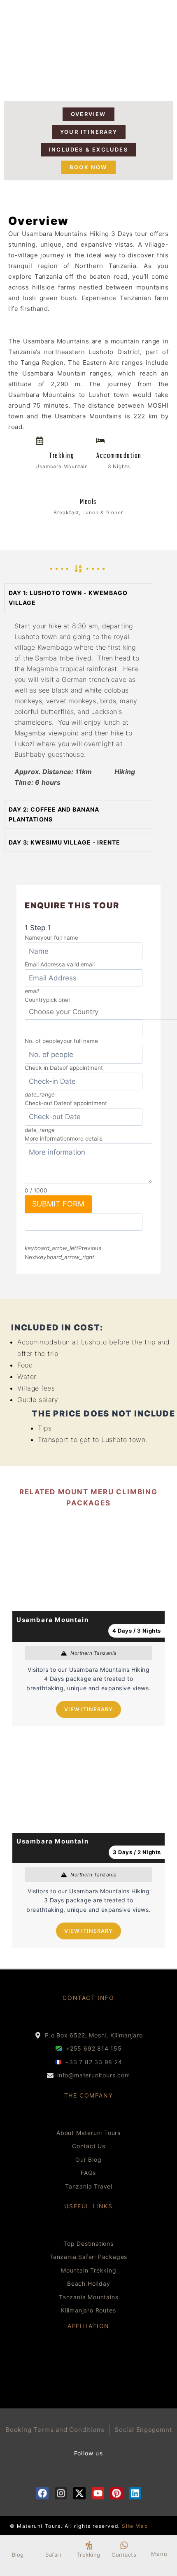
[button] (78, 598)
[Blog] (18, 2545)
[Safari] (53, 2545)
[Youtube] (98, 2493)
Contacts (124, 2555)
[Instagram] (61, 2493)
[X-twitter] (79, 2493)
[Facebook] (42, 2493)
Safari (53, 2555)
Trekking (89, 2555)
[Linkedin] (135, 2493)
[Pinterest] (116, 2493)
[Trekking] (89, 2545)
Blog (18, 2555)
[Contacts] (124, 2545)
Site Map (135, 2526)
